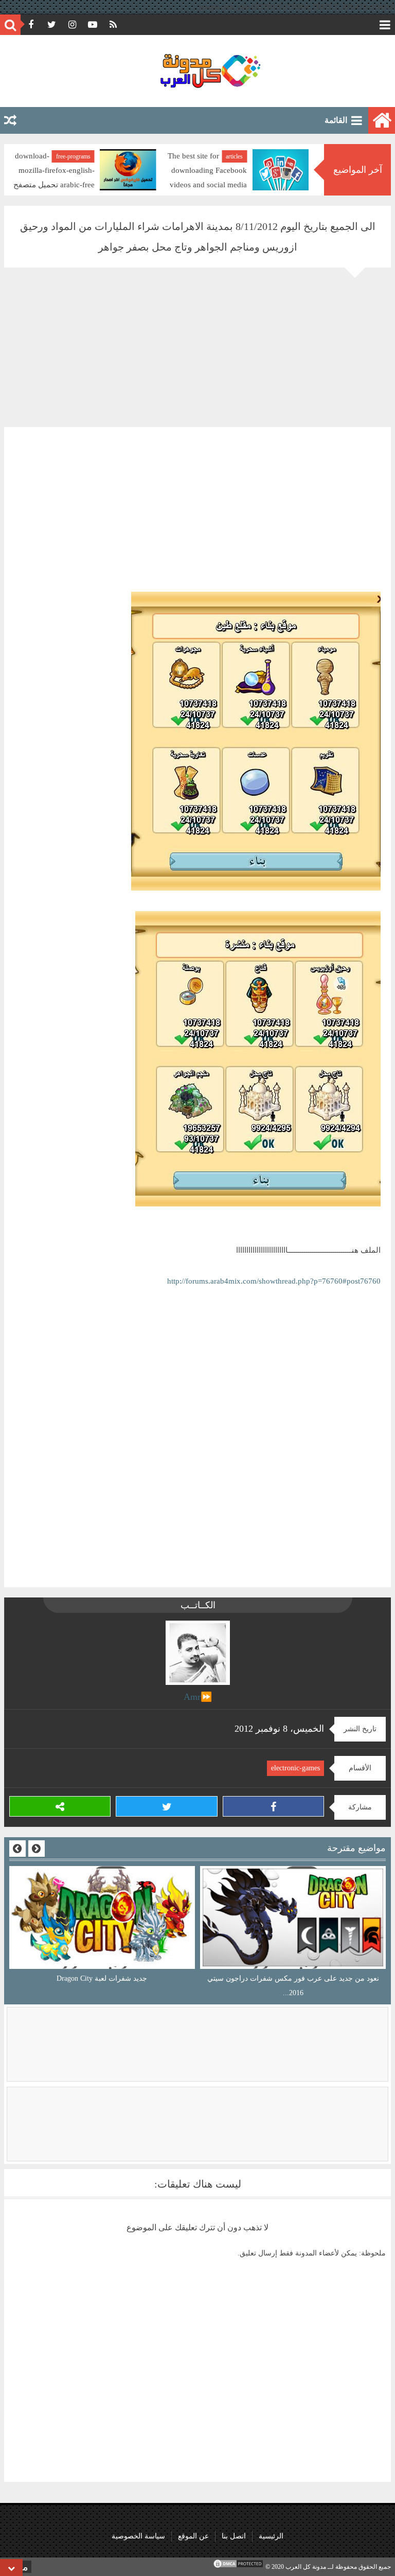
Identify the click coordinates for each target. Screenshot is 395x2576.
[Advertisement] (197, 355)
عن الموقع (193, 2536)
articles (82, 156)
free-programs (226, 156)
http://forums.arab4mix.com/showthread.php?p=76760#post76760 (274, 1281)
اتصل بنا (234, 2536)
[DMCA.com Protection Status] (238, 2567)
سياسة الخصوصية (138, 2536)
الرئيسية (271, 2536)
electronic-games (295, 1768)
